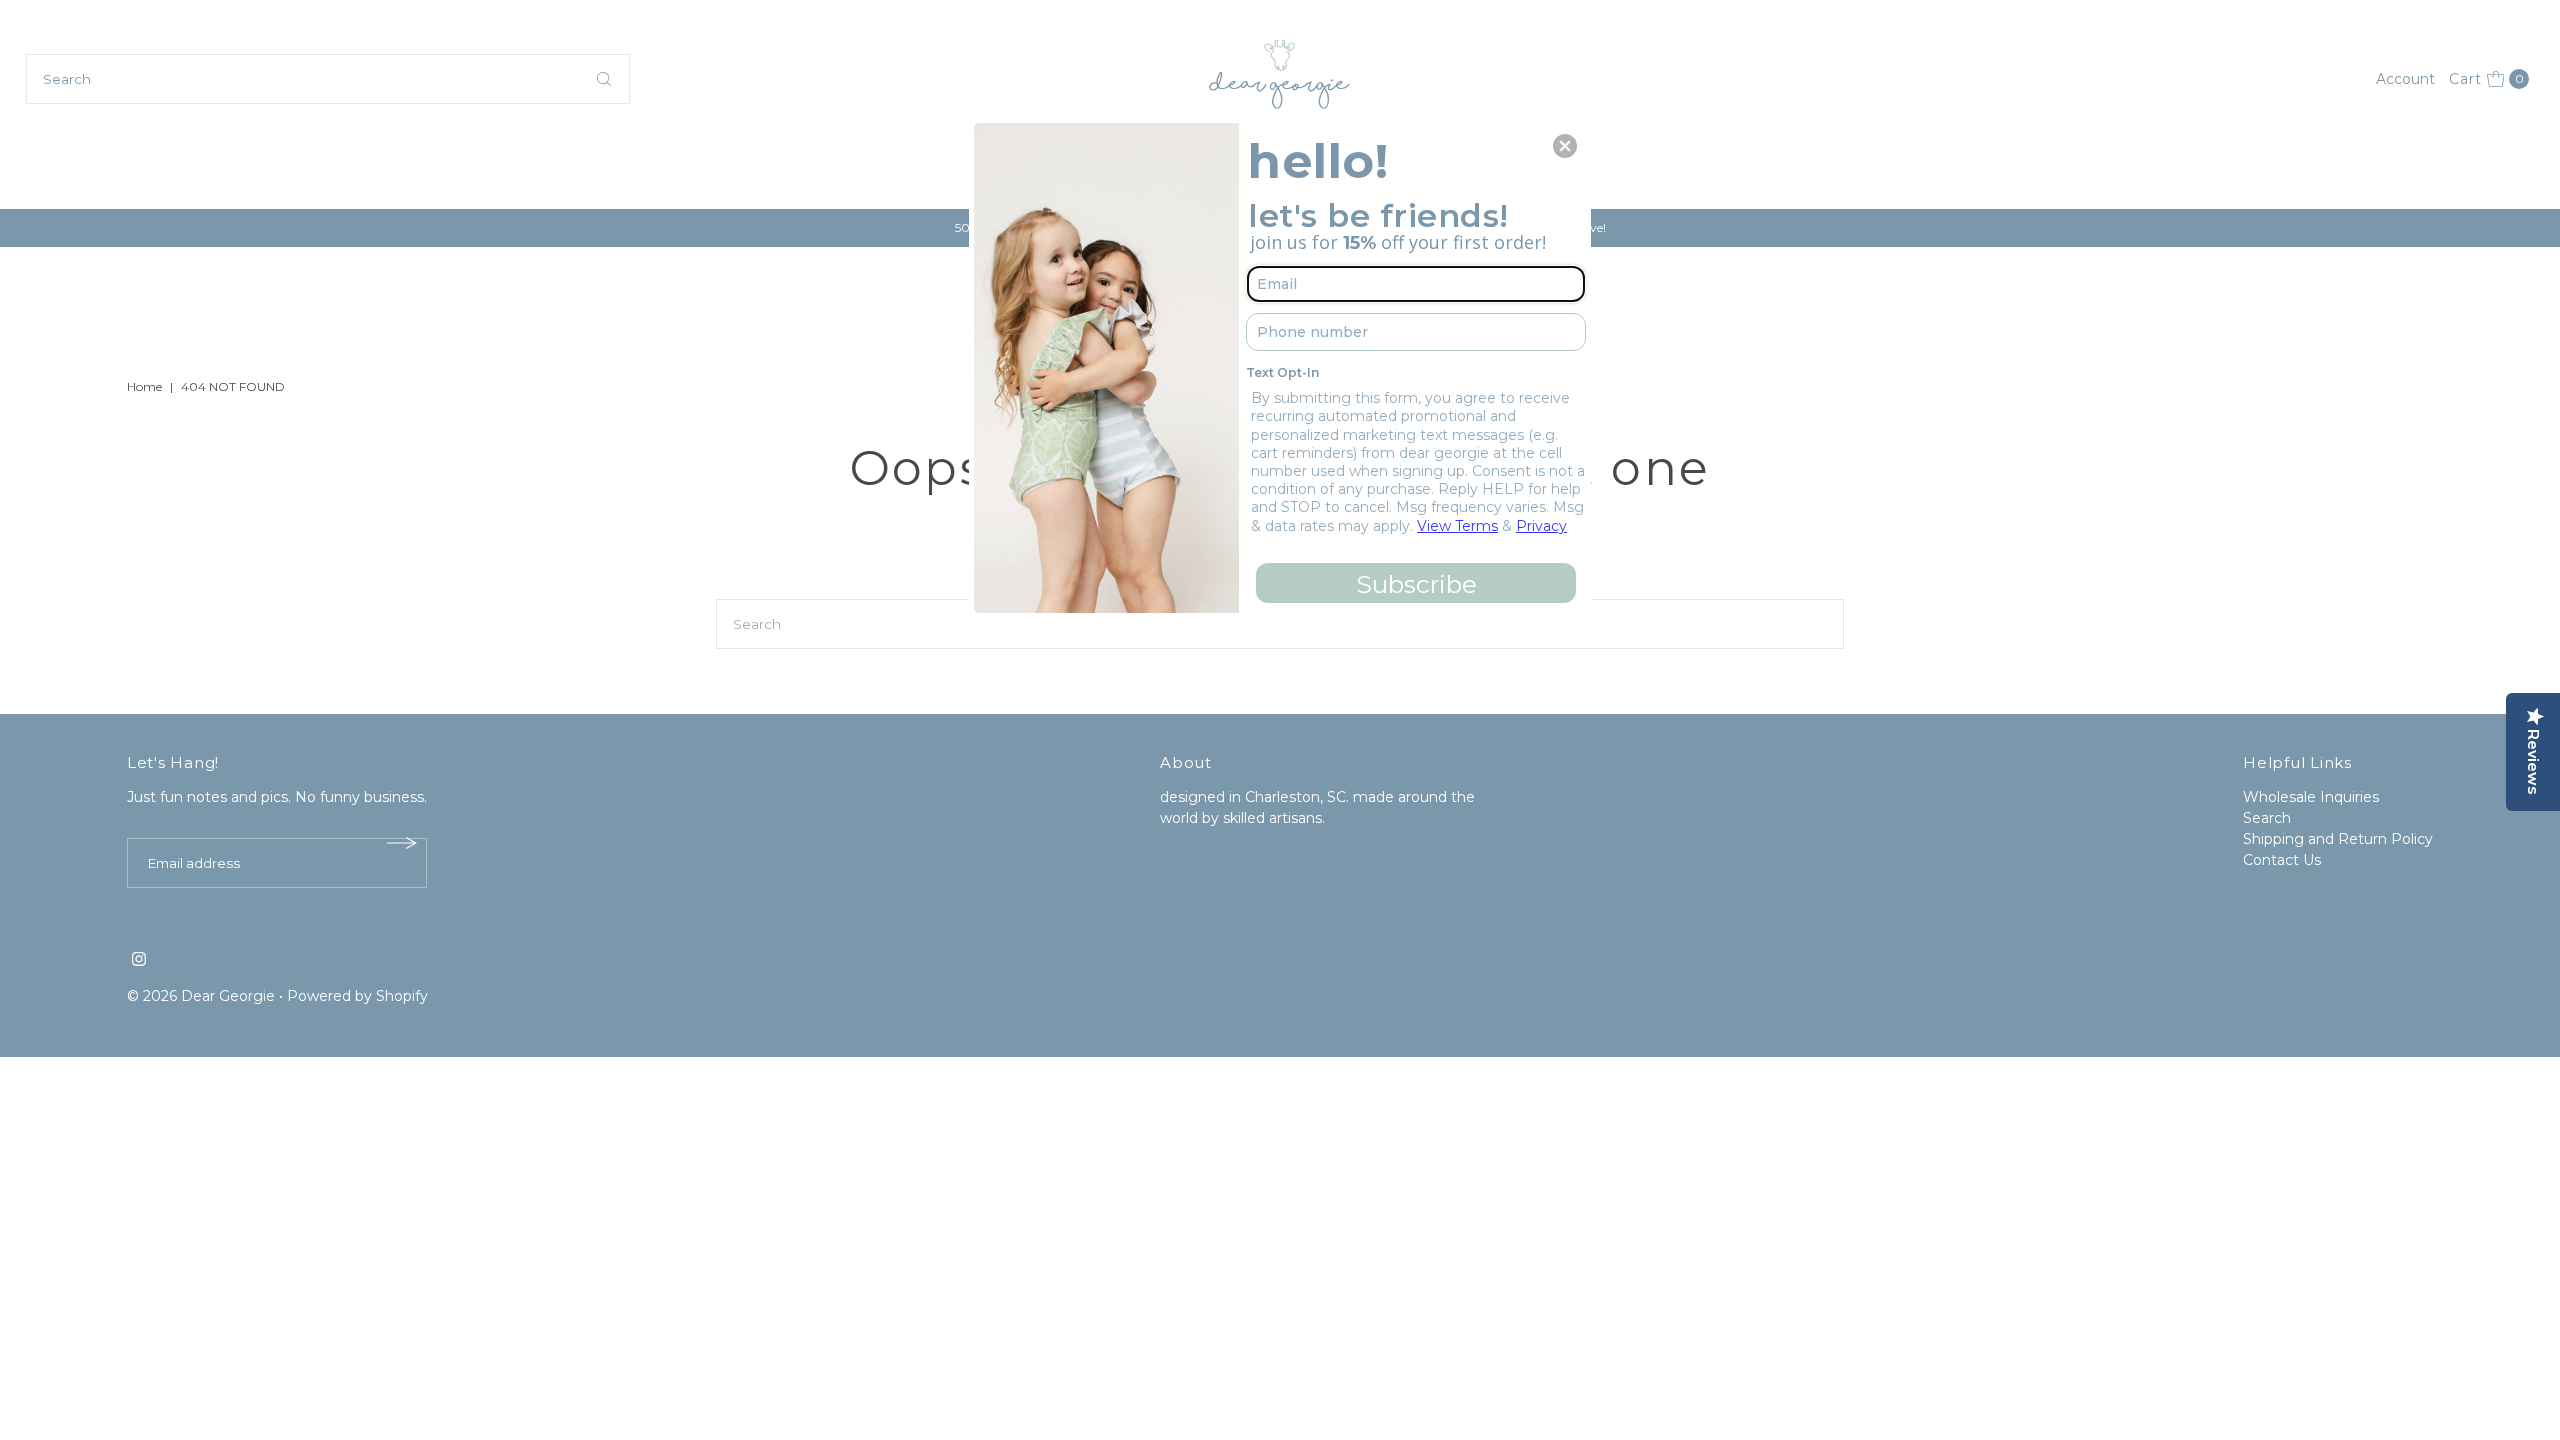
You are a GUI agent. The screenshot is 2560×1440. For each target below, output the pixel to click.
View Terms (1457, 526)
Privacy (1541, 526)
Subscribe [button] (1416, 584)
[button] (1565, 146)
